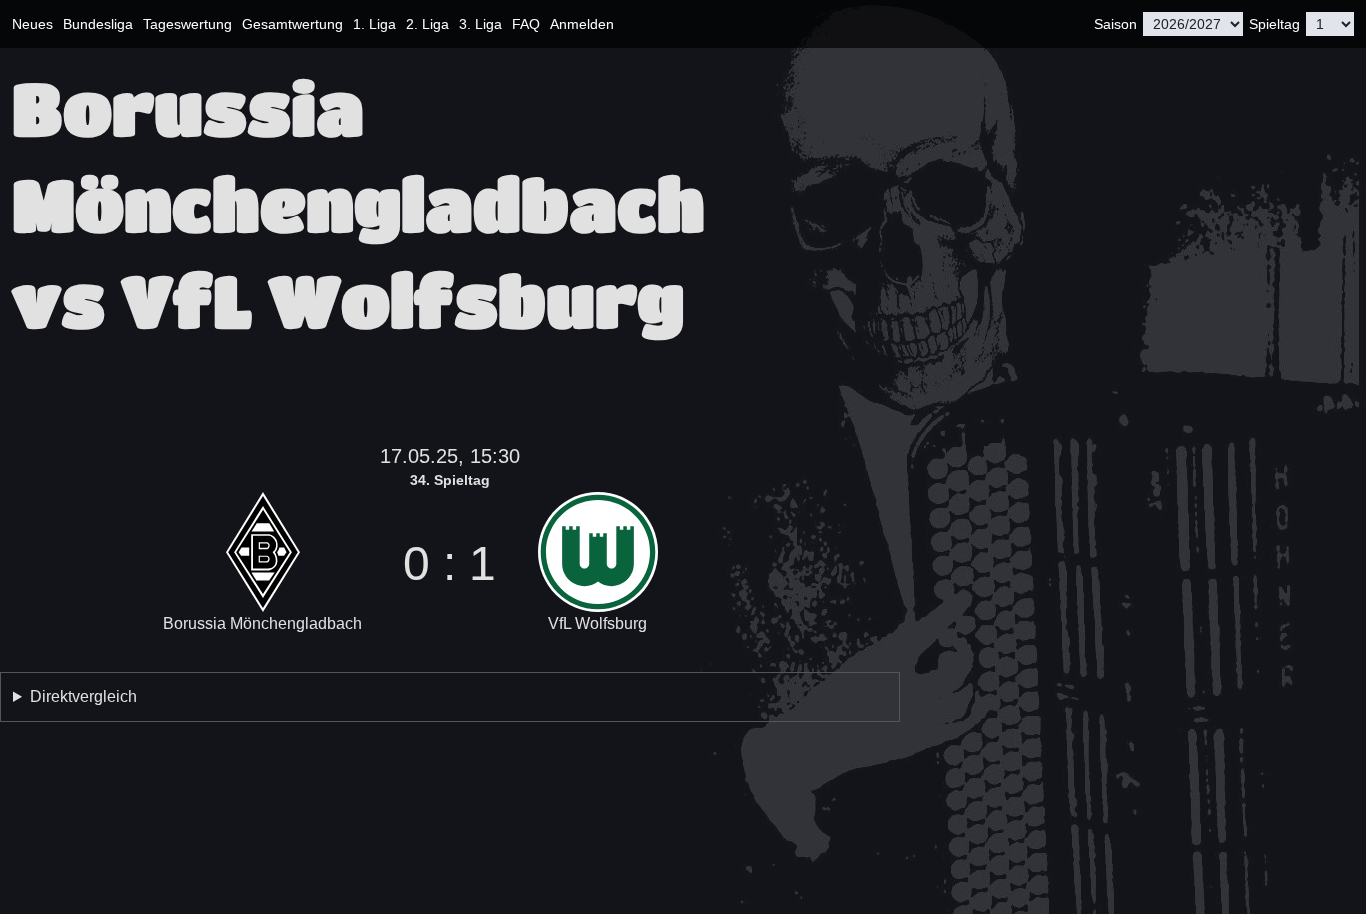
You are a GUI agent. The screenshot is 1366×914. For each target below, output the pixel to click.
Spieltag (1274, 24)
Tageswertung (187, 24)
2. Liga (427, 24)
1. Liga (374, 24)
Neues (32, 24)
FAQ (526, 24)
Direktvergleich (83, 696)
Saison (1115, 24)
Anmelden (582, 24)
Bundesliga (98, 24)
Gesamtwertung (292, 24)
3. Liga (480, 24)
